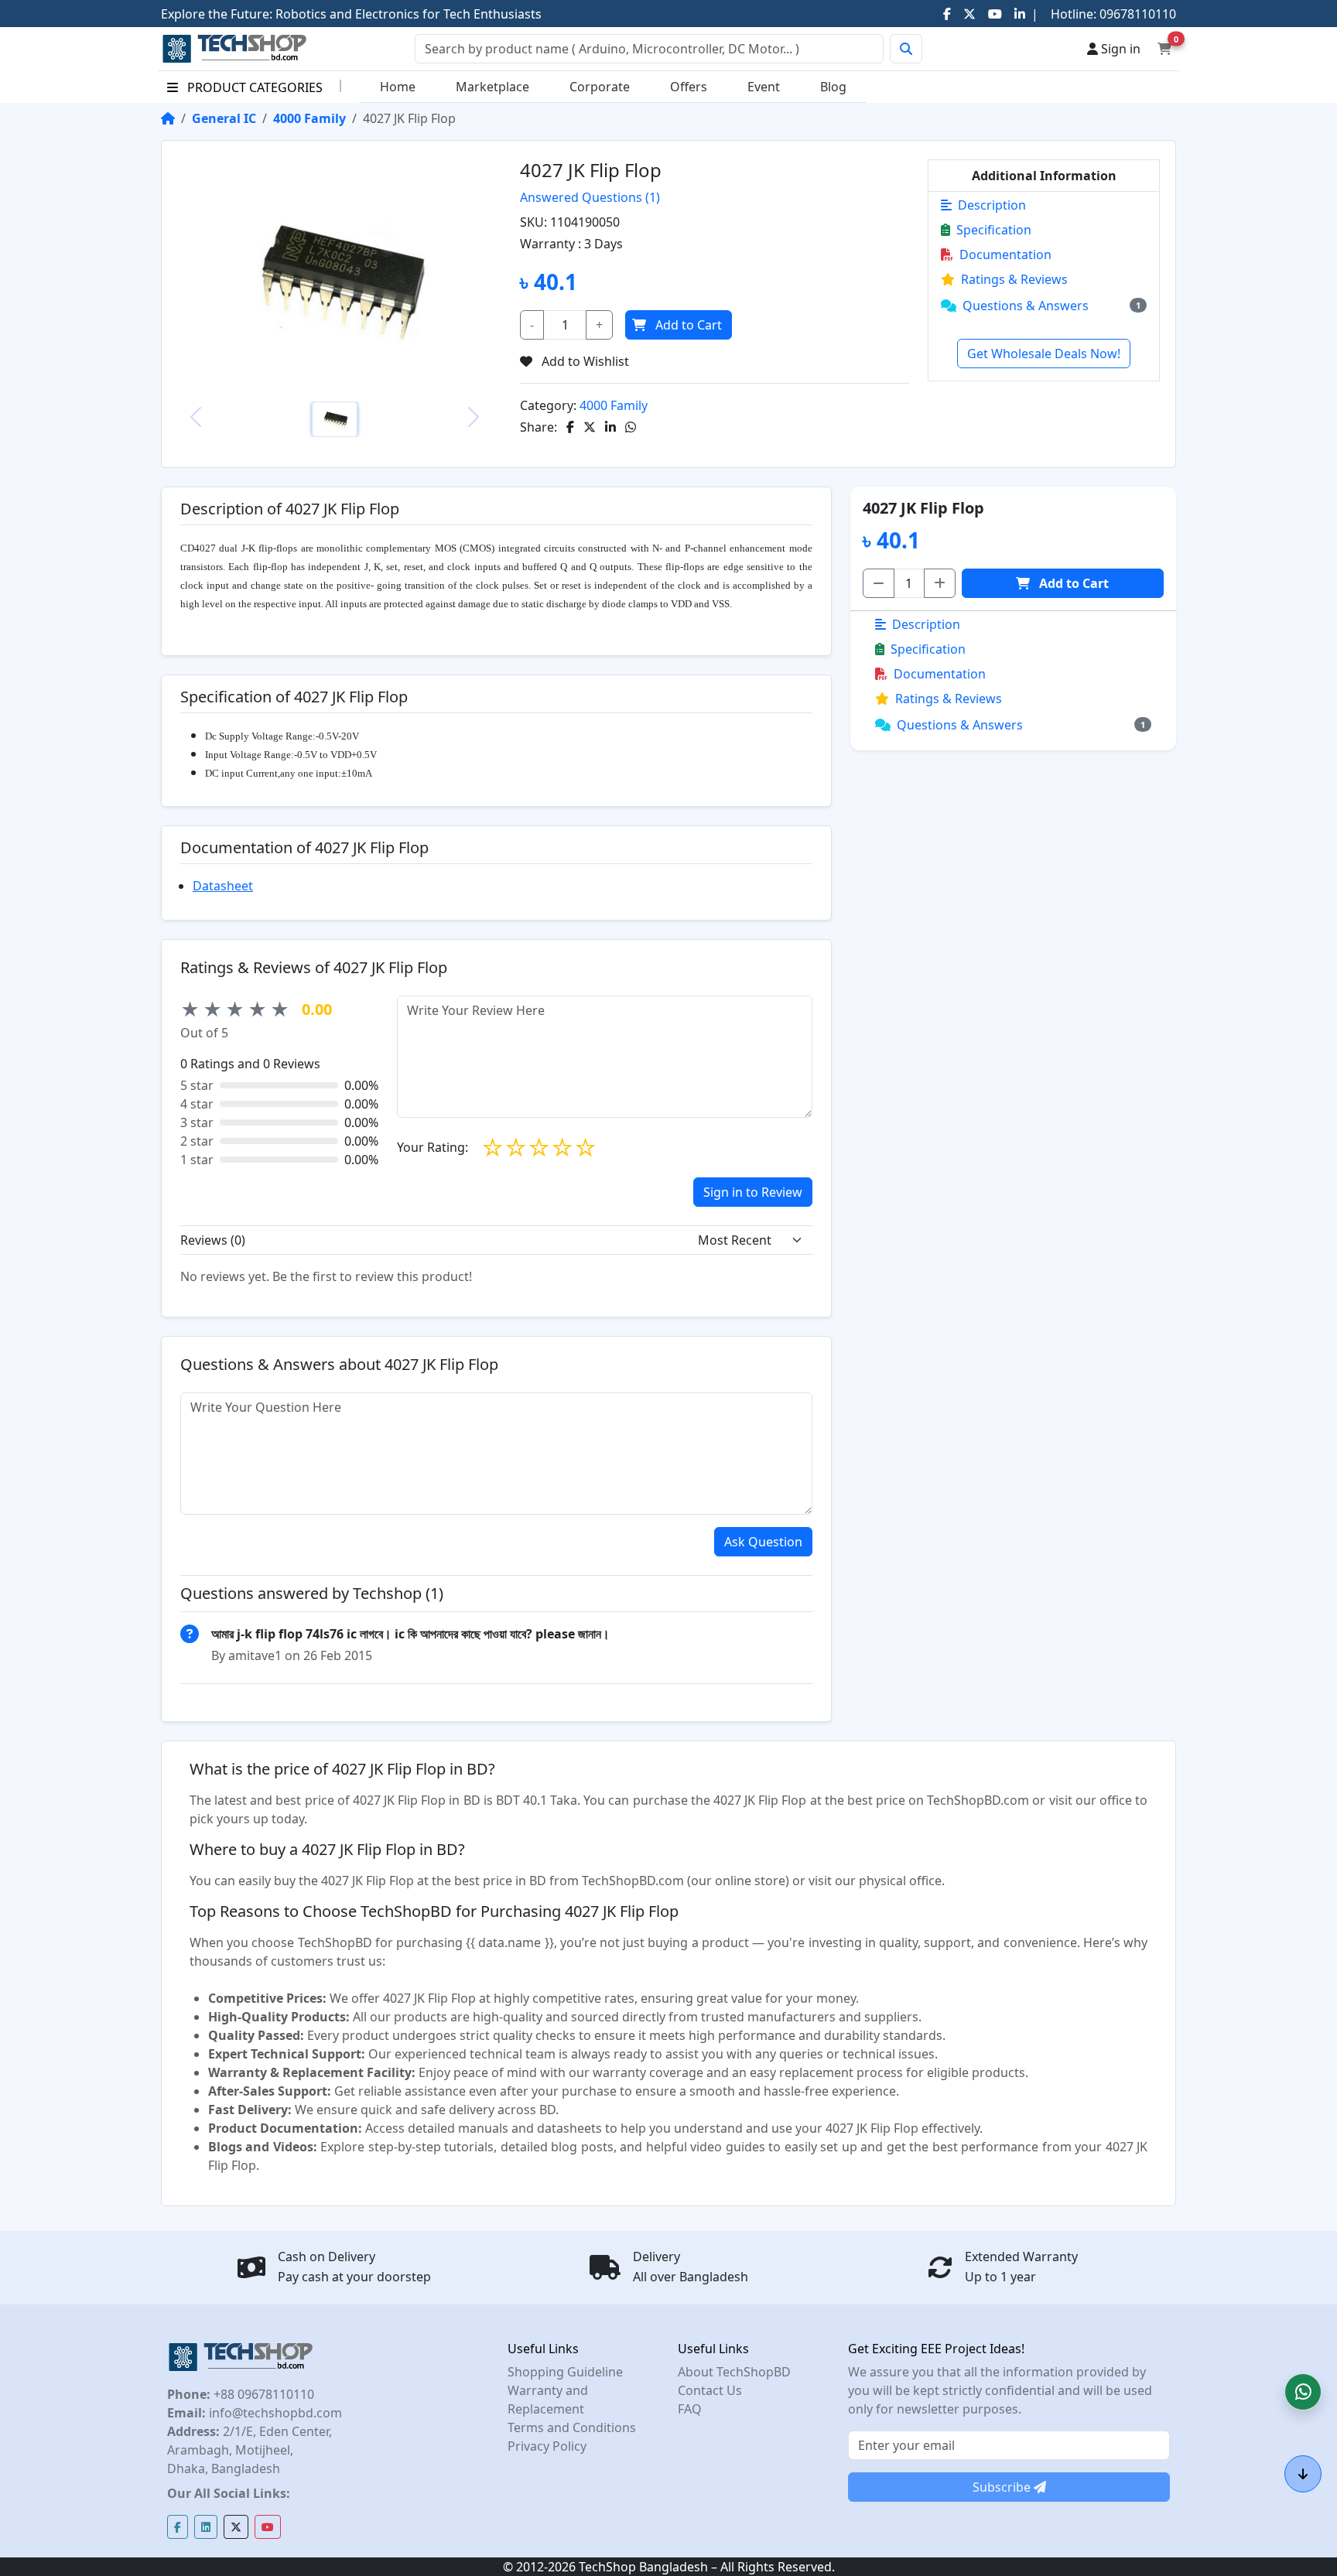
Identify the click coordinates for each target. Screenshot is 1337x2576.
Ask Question (763, 1542)
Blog (833, 87)
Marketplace (492, 87)
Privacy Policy (547, 2446)
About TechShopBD (734, 2372)
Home (398, 87)
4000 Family (309, 118)
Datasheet (223, 886)
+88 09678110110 (262, 2394)
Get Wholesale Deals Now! (1044, 354)
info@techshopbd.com (274, 2413)
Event (764, 87)
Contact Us (710, 2390)
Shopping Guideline (565, 2372)
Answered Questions (590, 197)
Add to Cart (689, 325)
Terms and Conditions (572, 2427)
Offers (689, 87)
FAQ (690, 2409)
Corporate (600, 87)
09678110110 (1136, 14)
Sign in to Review (753, 1192)
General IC (224, 118)
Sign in (1119, 49)
